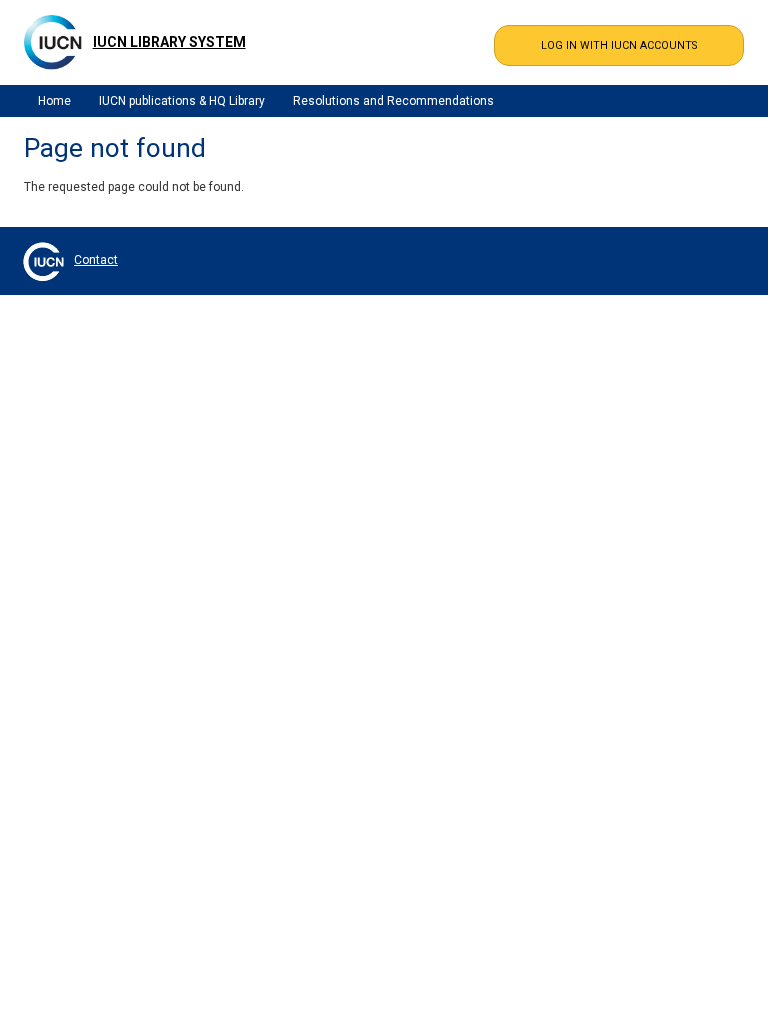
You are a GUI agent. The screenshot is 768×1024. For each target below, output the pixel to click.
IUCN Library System (169, 42)
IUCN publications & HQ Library (182, 101)
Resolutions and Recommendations (393, 101)
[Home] (53, 42)
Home (54, 101)
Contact (96, 260)
